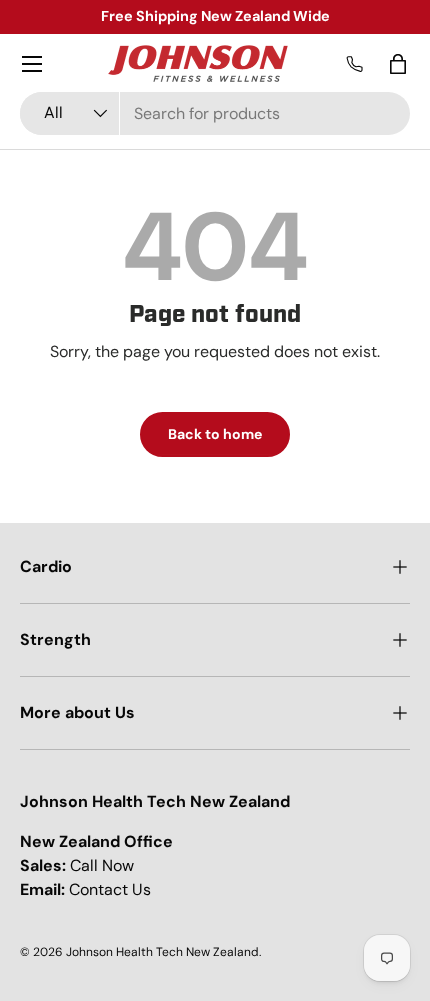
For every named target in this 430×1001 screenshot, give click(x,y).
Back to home (215, 434)
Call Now (102, 865)
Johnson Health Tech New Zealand (162, 952)
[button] (398, 64)
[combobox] (215, 113)
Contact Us (110, 889)
